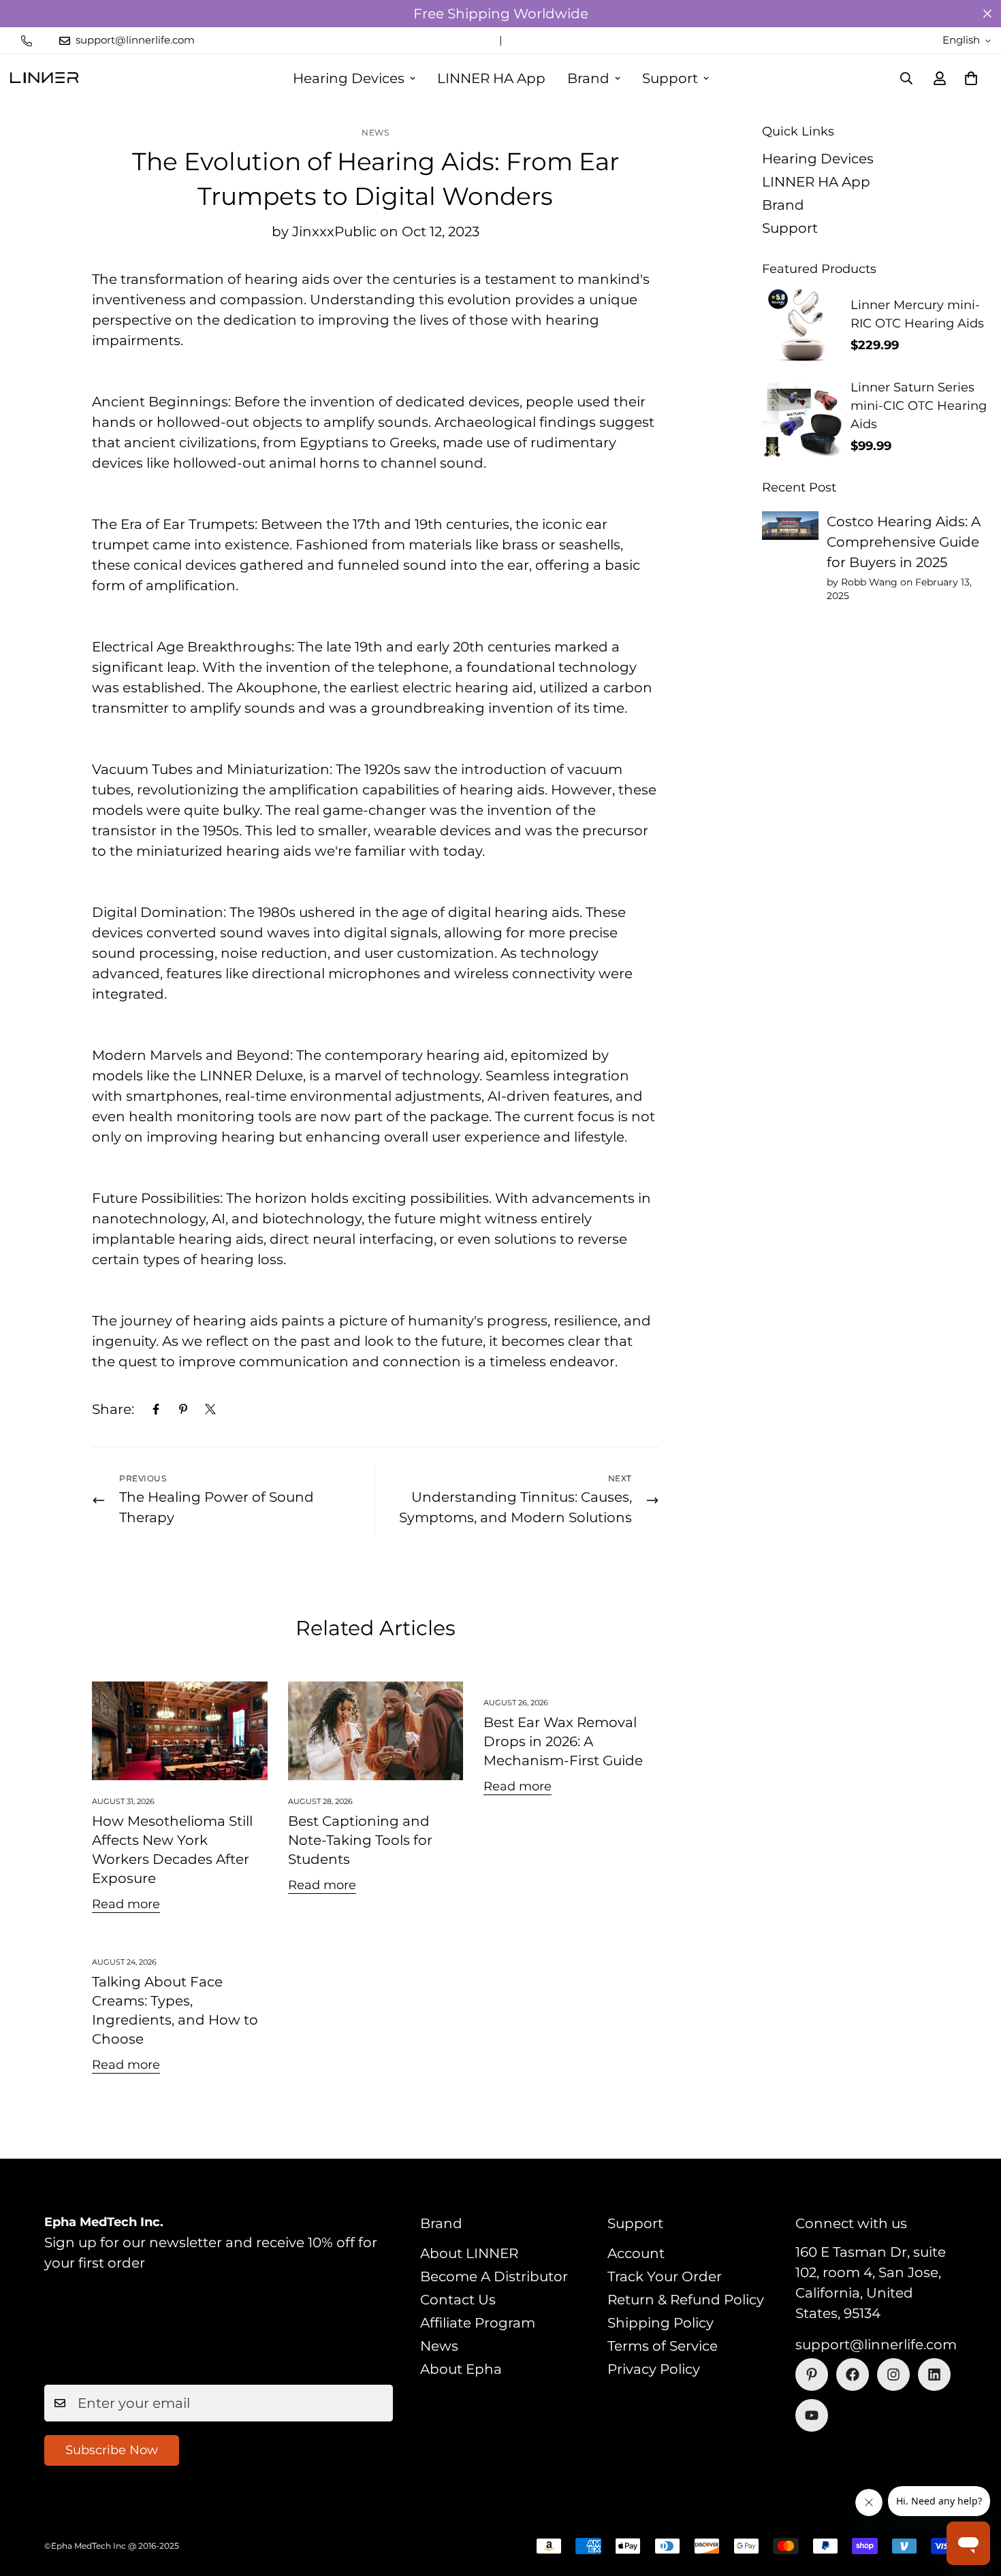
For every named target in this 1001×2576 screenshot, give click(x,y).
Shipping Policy (661, 2323)
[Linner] (44, 78)
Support (670, 78)
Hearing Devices (349, 78)
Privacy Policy (654, 2369)
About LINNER (469, 2253)
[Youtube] (812, 2415)
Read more (126, 1904)
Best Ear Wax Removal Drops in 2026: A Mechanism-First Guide (563, 1741)
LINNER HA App (491, 78)
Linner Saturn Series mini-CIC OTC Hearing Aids (919, 406)
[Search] (906, 78)
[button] (971, 78)
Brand (588, 78)
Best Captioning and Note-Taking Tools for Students (360, 1840)
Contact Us (458, 2300)
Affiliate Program (478, 2323)
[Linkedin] (934, 2374)
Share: (113, 1409)
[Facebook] (156, 1409)
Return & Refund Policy (686, 2300)
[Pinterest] (183, 1409)
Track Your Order (665, 2276)
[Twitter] (210, 1409)
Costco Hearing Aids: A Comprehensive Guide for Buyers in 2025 (904, 542)
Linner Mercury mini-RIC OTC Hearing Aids (917, 314)
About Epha (461, 2369)
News (375, 132)
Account (636, 2253)
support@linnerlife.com (876, 2345)
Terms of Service (663, 2346)
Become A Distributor (494, 2276)
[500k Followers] (853, 2374)
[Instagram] (893, 2374)
